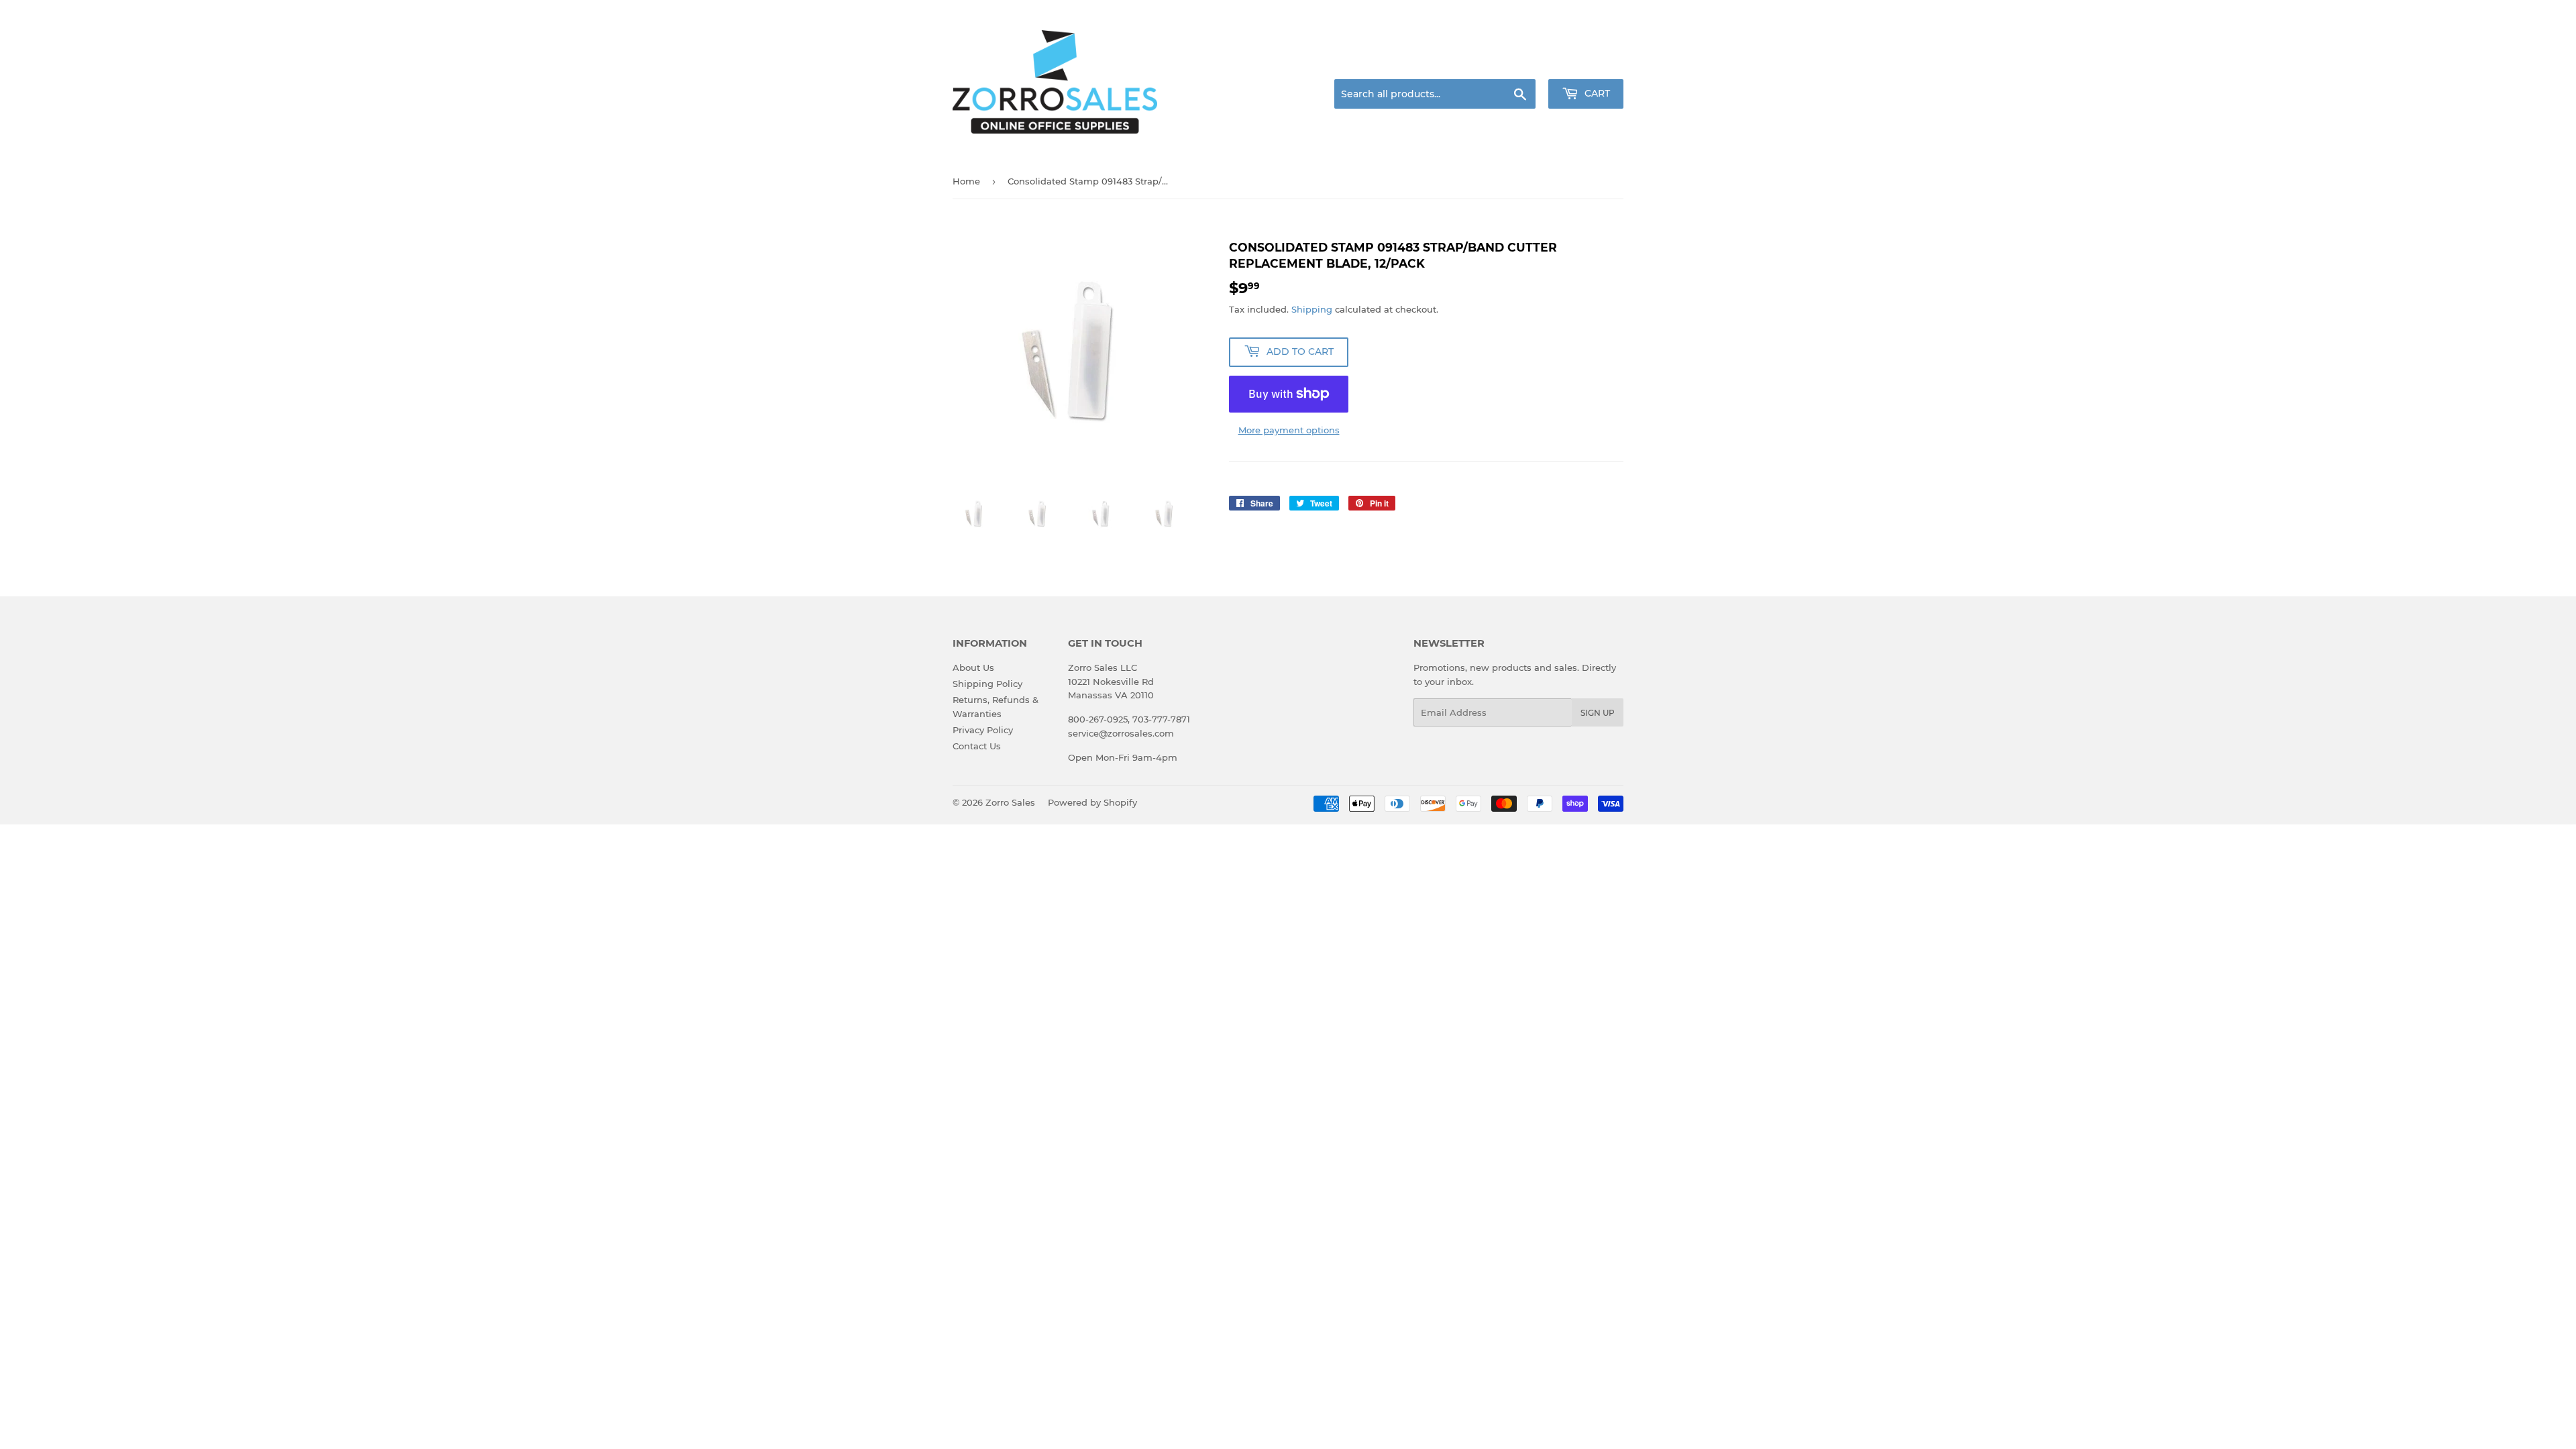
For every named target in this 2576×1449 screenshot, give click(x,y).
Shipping (1312, 309)
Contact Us (977, 746)
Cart (1596, 93)
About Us (973, 667)
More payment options (1289, 430)
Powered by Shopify (1092, 802)
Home (966, 181)
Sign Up (1598, 713)
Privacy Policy (983, 730)
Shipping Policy (987, 684)
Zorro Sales (1010, 802)
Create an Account (1587, 63)
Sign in (1517, 63)
